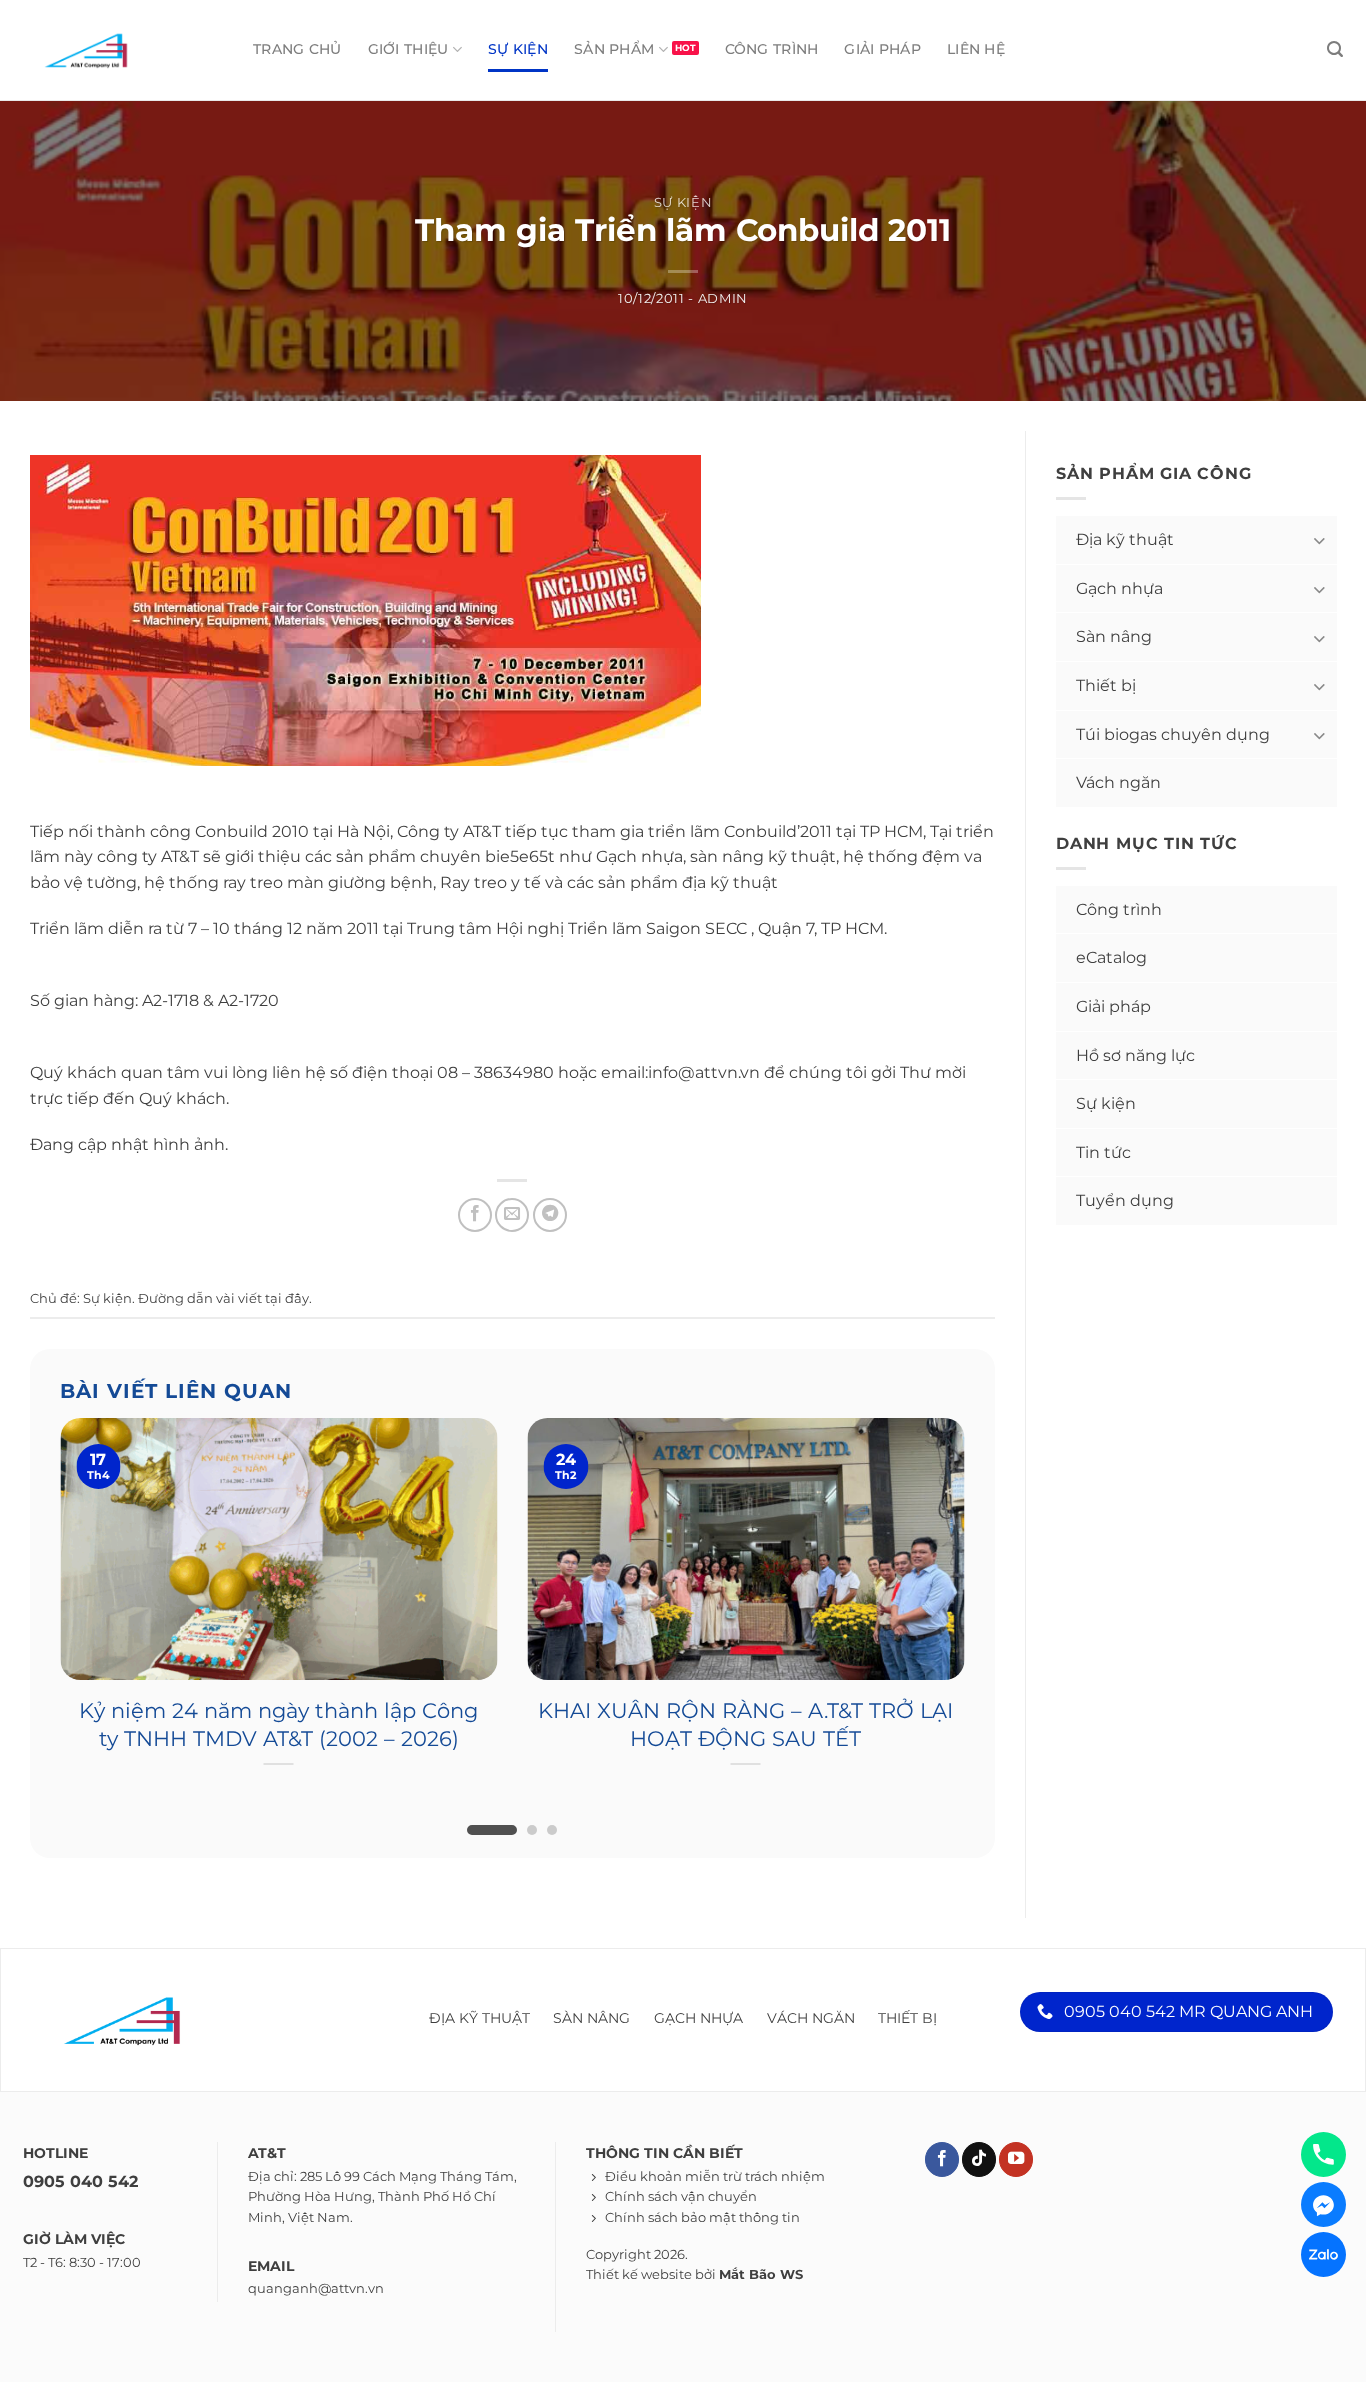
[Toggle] (1318, 539)
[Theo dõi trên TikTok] (979, 2159)
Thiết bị (1106, 685)
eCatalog (1111, 957)
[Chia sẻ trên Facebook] (475, 1215)
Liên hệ (976, 49)
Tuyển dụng (1125, 1200)
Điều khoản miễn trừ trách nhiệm (715, 2176)
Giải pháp (882, 49)
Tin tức (1103, 1152)
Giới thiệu (408, 49)
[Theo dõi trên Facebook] (942, 2159)
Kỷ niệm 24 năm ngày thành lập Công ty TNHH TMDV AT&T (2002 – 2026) (278, 1724)
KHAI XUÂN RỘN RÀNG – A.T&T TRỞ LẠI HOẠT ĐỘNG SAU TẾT (745, 1724)
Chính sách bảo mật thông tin (702, 2217)
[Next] (990, 1575)
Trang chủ (297, 49)
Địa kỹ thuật (1125, 539)
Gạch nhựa (1119, 588)
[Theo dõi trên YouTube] (1016, 2159)
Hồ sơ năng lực (1135, 1055)
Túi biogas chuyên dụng (1173, 734)
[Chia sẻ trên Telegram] (550, 1215)
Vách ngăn (1118, 782)
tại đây (287, 1298)
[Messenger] (1323, 2204)
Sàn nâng (1114, 636)
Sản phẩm (614, 49)
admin (723, 298)
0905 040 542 (80, 2181)
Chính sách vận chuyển (681, 2196)
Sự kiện (518, 49)
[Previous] (34, 1575)
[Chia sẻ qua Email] (512, 1215)
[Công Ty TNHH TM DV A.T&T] (113, 50)
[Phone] (1323, 2154)
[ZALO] (1323, 2254)
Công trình (772, 49)
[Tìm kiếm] (1335, 49)
